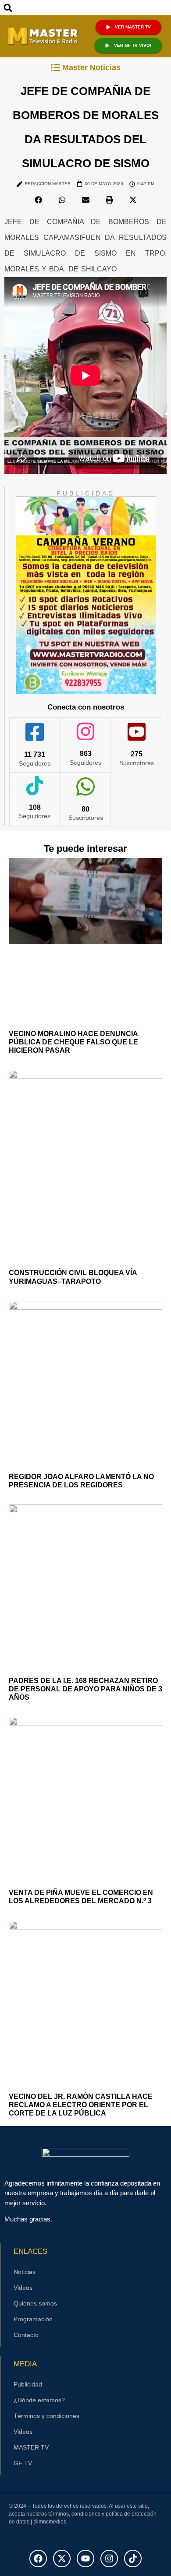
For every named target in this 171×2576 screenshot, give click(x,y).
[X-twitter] (62, 2558)
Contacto (26, 2335)
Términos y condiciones (46, 2416)
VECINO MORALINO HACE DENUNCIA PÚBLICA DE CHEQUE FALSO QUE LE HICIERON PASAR (73, 1042)
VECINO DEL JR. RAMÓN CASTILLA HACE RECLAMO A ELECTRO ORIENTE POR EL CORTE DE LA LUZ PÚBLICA (81, 2105)
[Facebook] (38, 2558)
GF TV (23, 2463)
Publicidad (28, 2384)
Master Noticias (91, 67)
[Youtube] (85, 2558)
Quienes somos (35, 2303)
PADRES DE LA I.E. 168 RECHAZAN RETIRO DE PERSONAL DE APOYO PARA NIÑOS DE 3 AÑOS (85, 1689)
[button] (8, 8)
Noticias (25, 2272)
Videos (23, 2288)
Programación (33, 2319)
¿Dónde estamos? (39, 2400)
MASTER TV (31, 2447)
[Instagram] (109, 2558)
